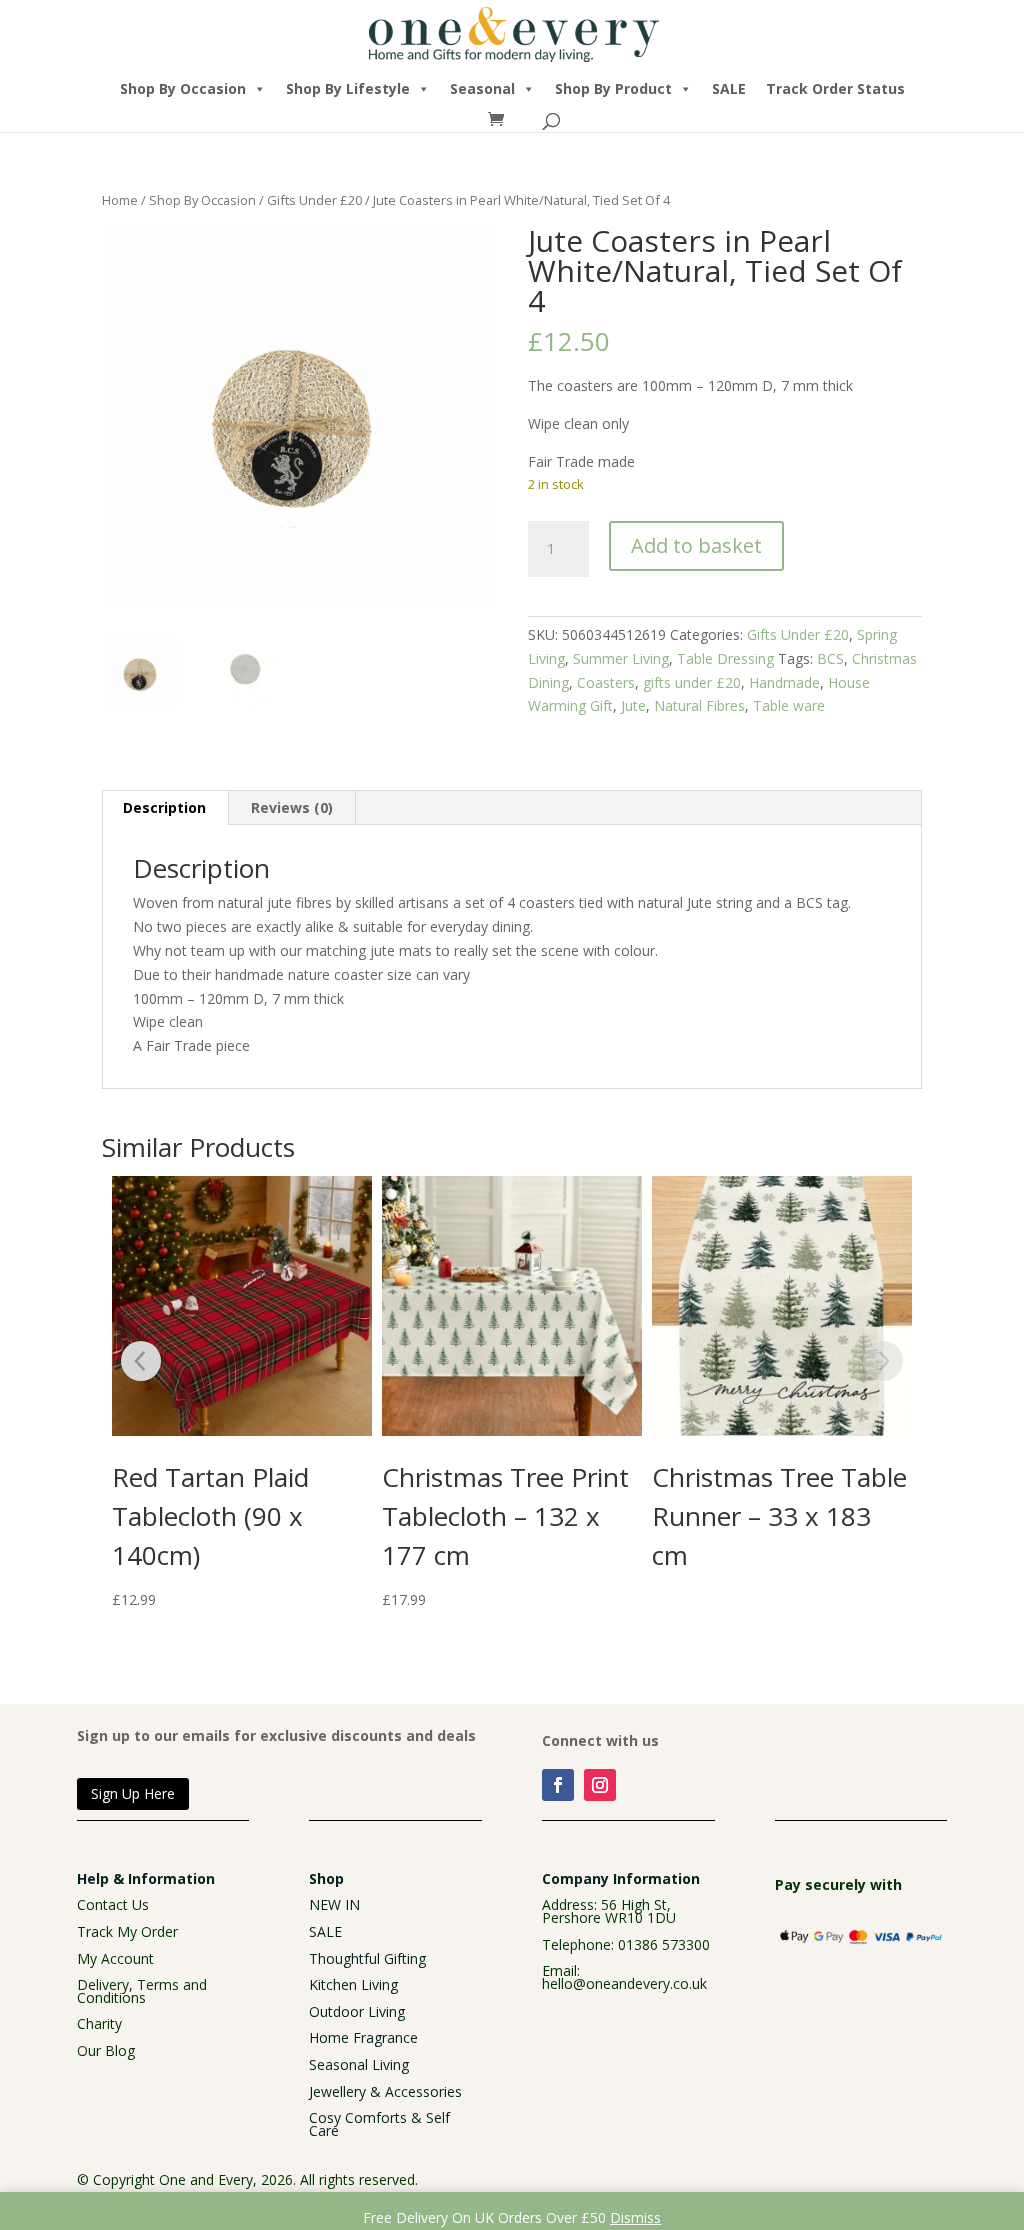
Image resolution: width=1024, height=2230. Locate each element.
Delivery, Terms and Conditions (142, 1991)
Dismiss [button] (635, 2217)
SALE (729, 88)
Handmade (784, 682)
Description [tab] (164, 807)
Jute (633, 705)
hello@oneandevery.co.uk (624, 1983)
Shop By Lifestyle (348, 88)
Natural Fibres (699, 705)
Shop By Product (613, 88)
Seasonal (482, 88)
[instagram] (600, 1785)
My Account (115, 1958)
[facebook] (558, 1785)
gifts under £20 (692, 682)
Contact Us (113, 1904)
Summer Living (621, 658)
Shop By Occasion (183, 88)
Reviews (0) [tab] (292, 807)
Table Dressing (725, 658)
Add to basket (696, 545)
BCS (830, 658)
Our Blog (106, 2050)
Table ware (789, 705)
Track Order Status (835, 88)
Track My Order (127, 1931)
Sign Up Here (133, 1793)
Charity (99, 2023)
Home (120, 200)
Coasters (606, 682)
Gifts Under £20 (314, 200)
